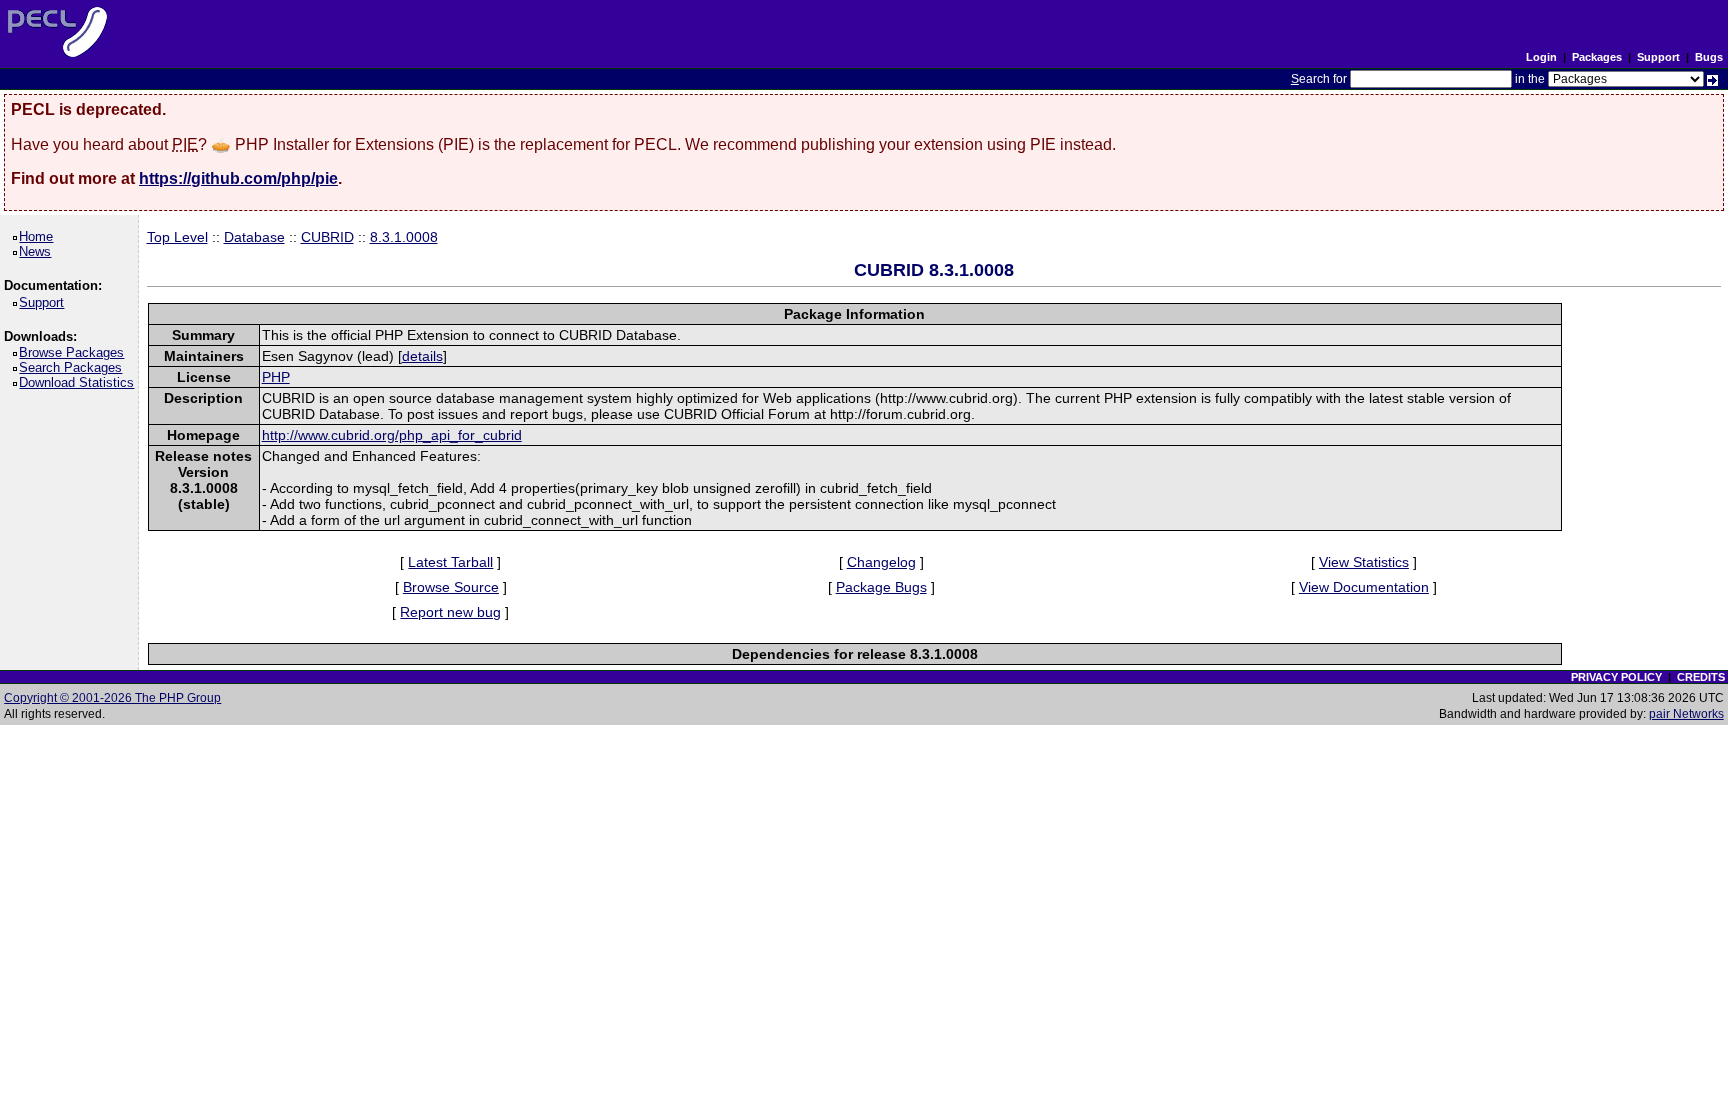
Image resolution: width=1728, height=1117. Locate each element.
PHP (276, 377)
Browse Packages (75, 352)
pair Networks (1686, 714)
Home (39, 236)
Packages (1597, 57)
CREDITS (1701, 677)
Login (1541, 57)
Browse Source (451, 587)
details (422, 356)
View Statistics (1364, 562)
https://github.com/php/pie (238, 178)
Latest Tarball (450, 562)
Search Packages (74, 367)
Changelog (881, 562)
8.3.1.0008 (404, 237)
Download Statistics (80, 382)
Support (1658, 57)
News (38, 251)
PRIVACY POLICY (1616, 677)
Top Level (177, 237)
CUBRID (327, 237)
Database (254, 237)
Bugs (1709, 57)
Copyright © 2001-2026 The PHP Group (112, 698)
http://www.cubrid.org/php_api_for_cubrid (392, 435)
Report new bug (450, 612)
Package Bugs (881, 587)
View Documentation (1364, 587)
